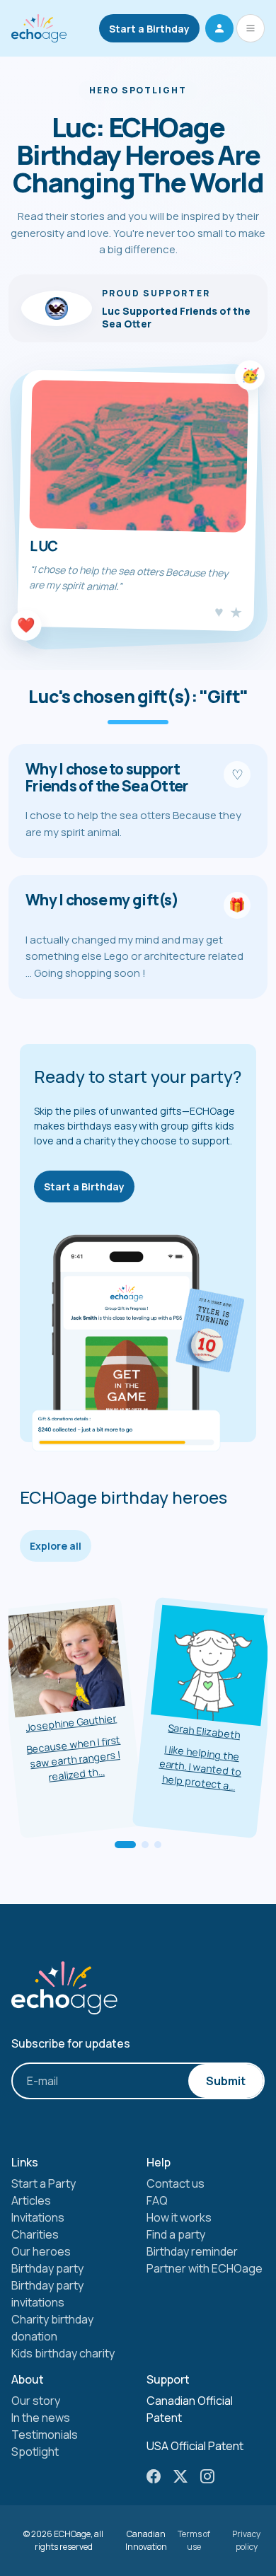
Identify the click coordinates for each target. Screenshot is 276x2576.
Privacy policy (246, 2540)
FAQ (157, 2200)
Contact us (176, 2183)
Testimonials (45, 2435)
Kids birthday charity (63, 2353)
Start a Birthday (149, 29)
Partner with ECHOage (205, 2268)
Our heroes (41, 2251)
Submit (226, 2081)
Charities (35, 2234)
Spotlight (35, 2452)
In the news (41, 2418)
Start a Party (44, 2183)
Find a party (176, 2234)
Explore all (56, 1546)
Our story (36, 2401)
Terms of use (194, 2540)
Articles (31, 2200)
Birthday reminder (192, 2251)
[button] (219, 28)
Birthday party (47, 2268)
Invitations (38, 2217)
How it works (179, 2217)
